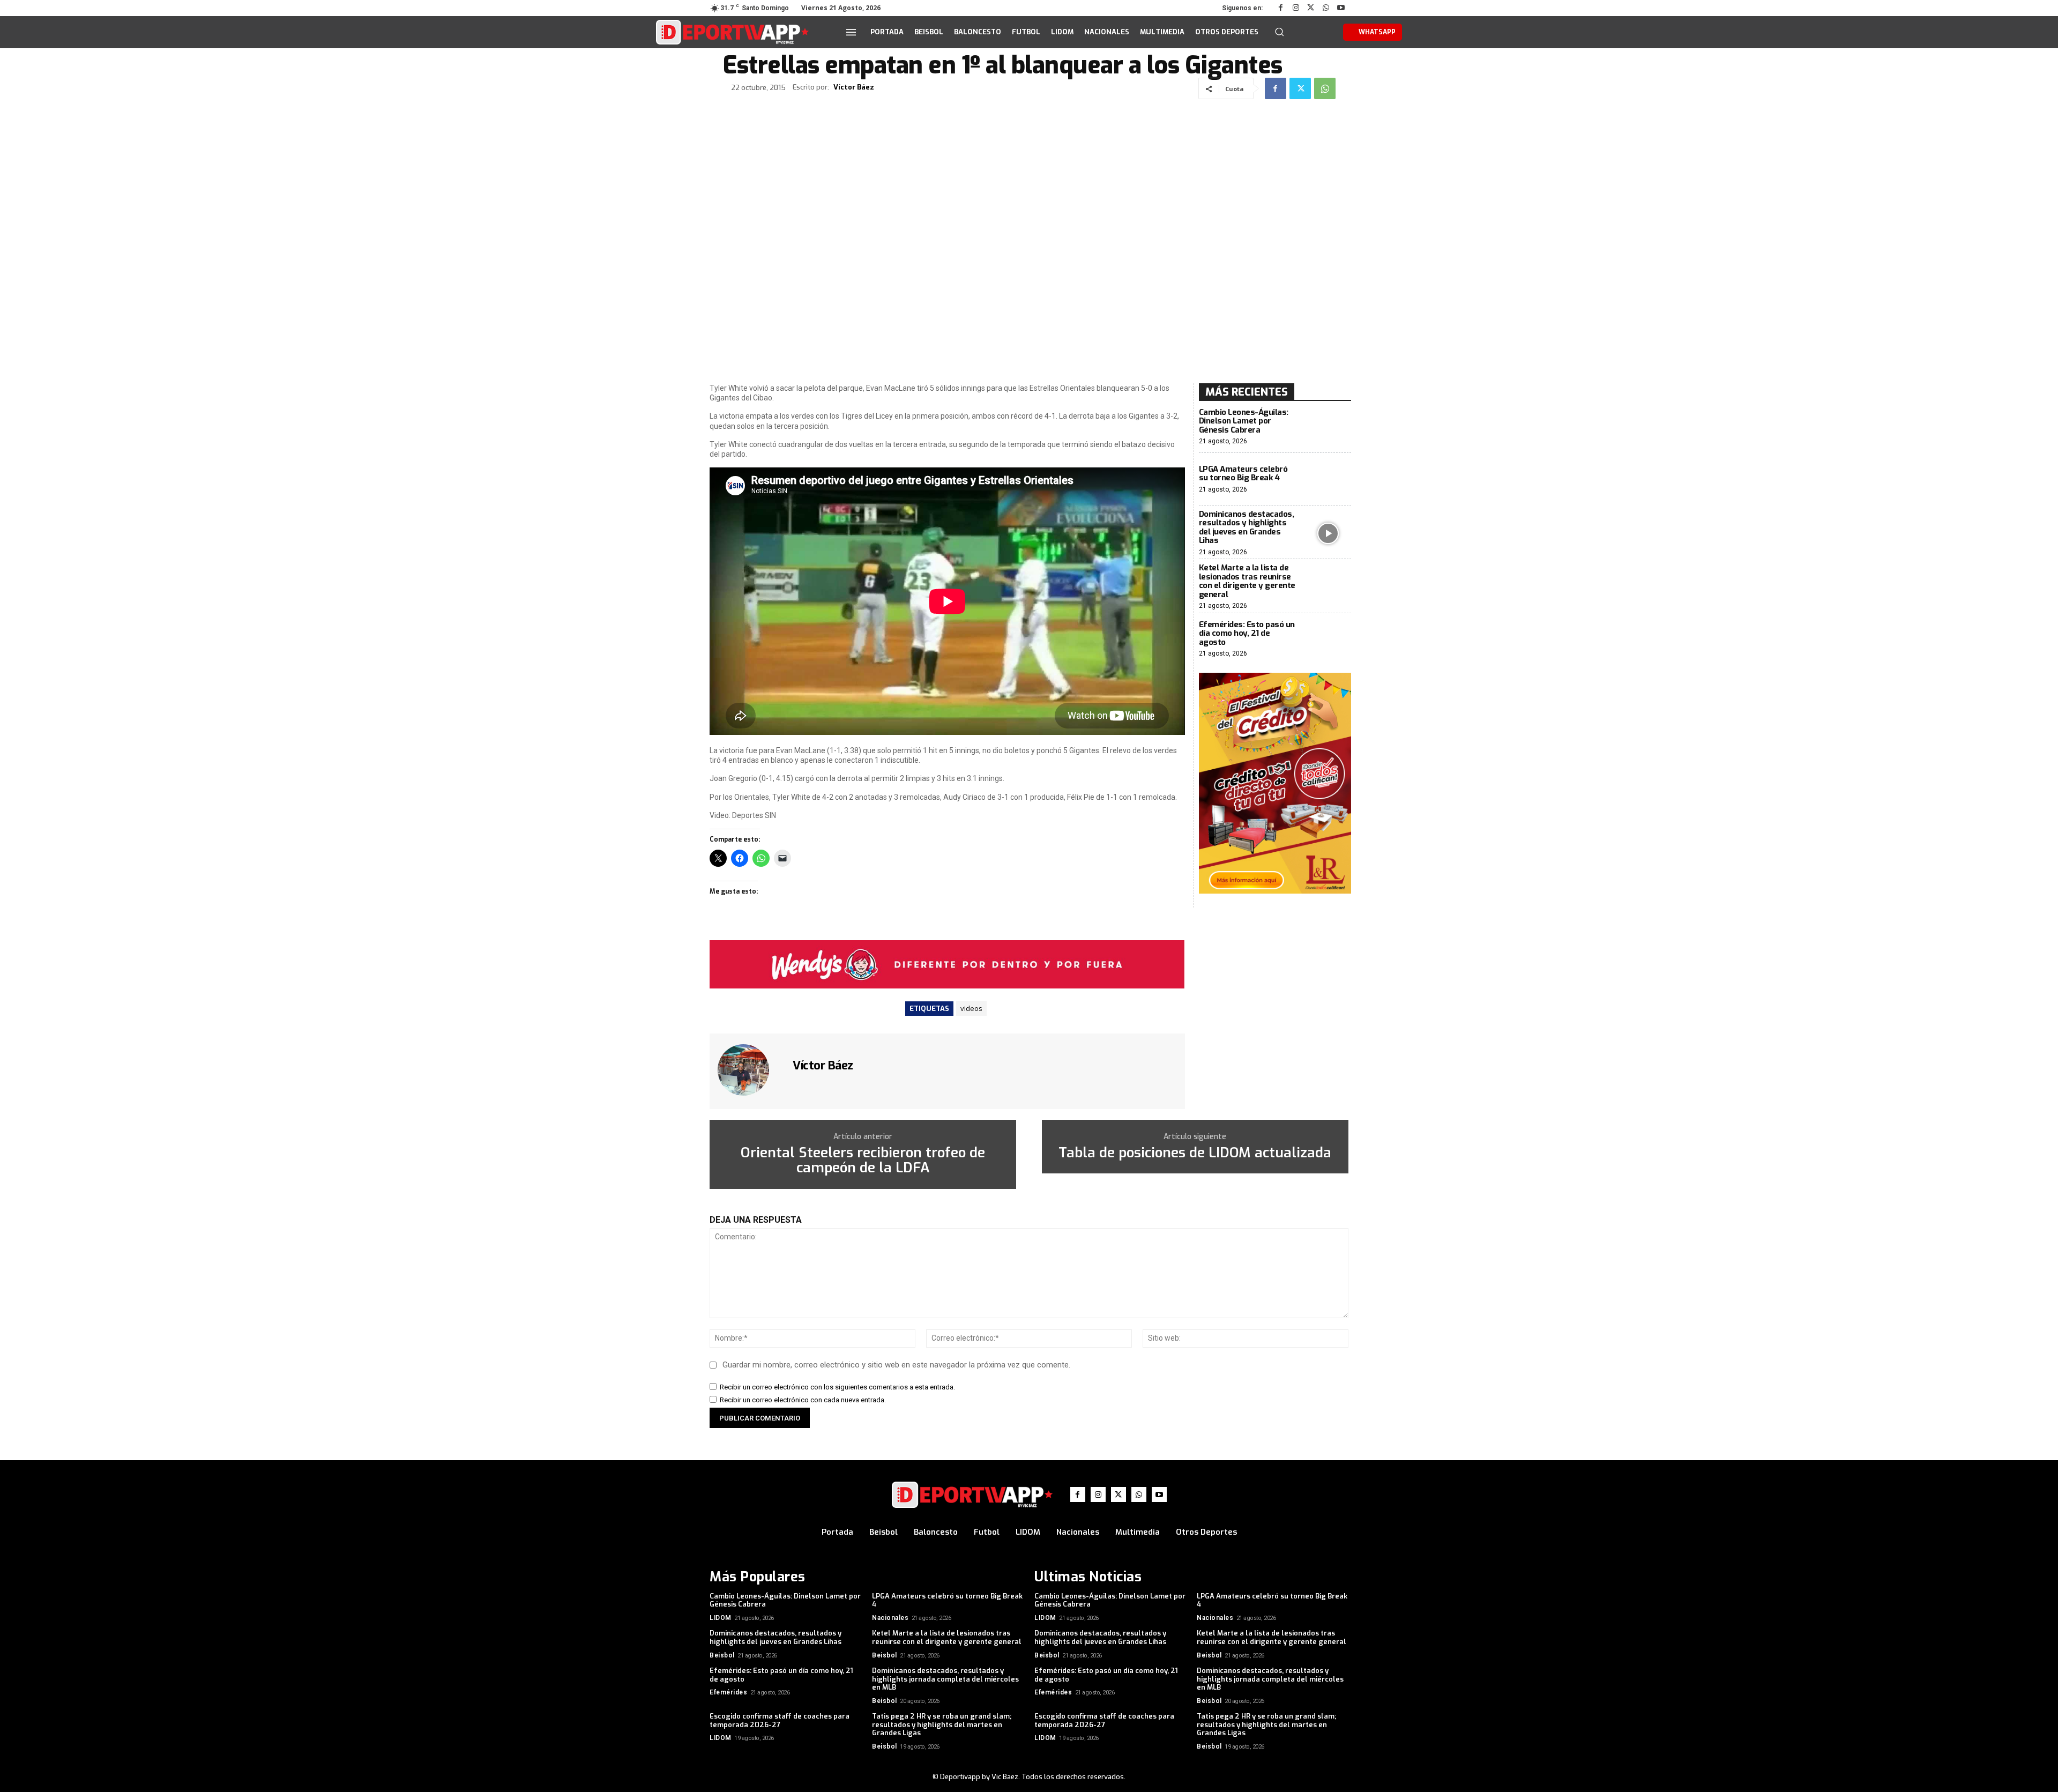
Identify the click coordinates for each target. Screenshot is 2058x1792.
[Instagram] (1296, 8)
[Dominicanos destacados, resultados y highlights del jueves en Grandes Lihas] (1328, 533)
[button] (1279, 32)
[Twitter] (1311, 8)
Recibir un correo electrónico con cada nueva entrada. (803, 1400)
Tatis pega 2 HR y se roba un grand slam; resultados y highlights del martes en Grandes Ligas (942, 1724)
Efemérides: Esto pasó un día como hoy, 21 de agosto (1247, 633)
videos (971, 1008)
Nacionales (890, 1618)
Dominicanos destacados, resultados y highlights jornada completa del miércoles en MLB (945, 1679)
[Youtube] (1341, 8)
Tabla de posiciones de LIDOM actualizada (1195, 1153)
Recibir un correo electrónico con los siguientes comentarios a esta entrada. (837, 1387)
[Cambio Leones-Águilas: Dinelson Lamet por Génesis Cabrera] (1328, 427)
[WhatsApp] (1326, 8)
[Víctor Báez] (750, 1070)
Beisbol (722, 1655)
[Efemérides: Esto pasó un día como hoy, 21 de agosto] (1328, 639)
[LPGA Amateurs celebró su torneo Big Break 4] (1328, 479)
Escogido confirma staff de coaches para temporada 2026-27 (780, 1720)
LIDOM (721, 1618)
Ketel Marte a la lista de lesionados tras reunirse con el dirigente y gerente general (1247, 581)
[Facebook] (1281, 8)
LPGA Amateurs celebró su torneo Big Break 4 (1243, 474)
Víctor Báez (854, 87)
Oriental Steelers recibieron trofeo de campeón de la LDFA (863, 1161)
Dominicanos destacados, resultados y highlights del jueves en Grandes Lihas (1247, 527)
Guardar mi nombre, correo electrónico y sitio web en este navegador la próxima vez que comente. (896, 1365)
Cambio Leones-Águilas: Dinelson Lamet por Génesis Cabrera (1244, 421)
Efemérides (728, 1692)
